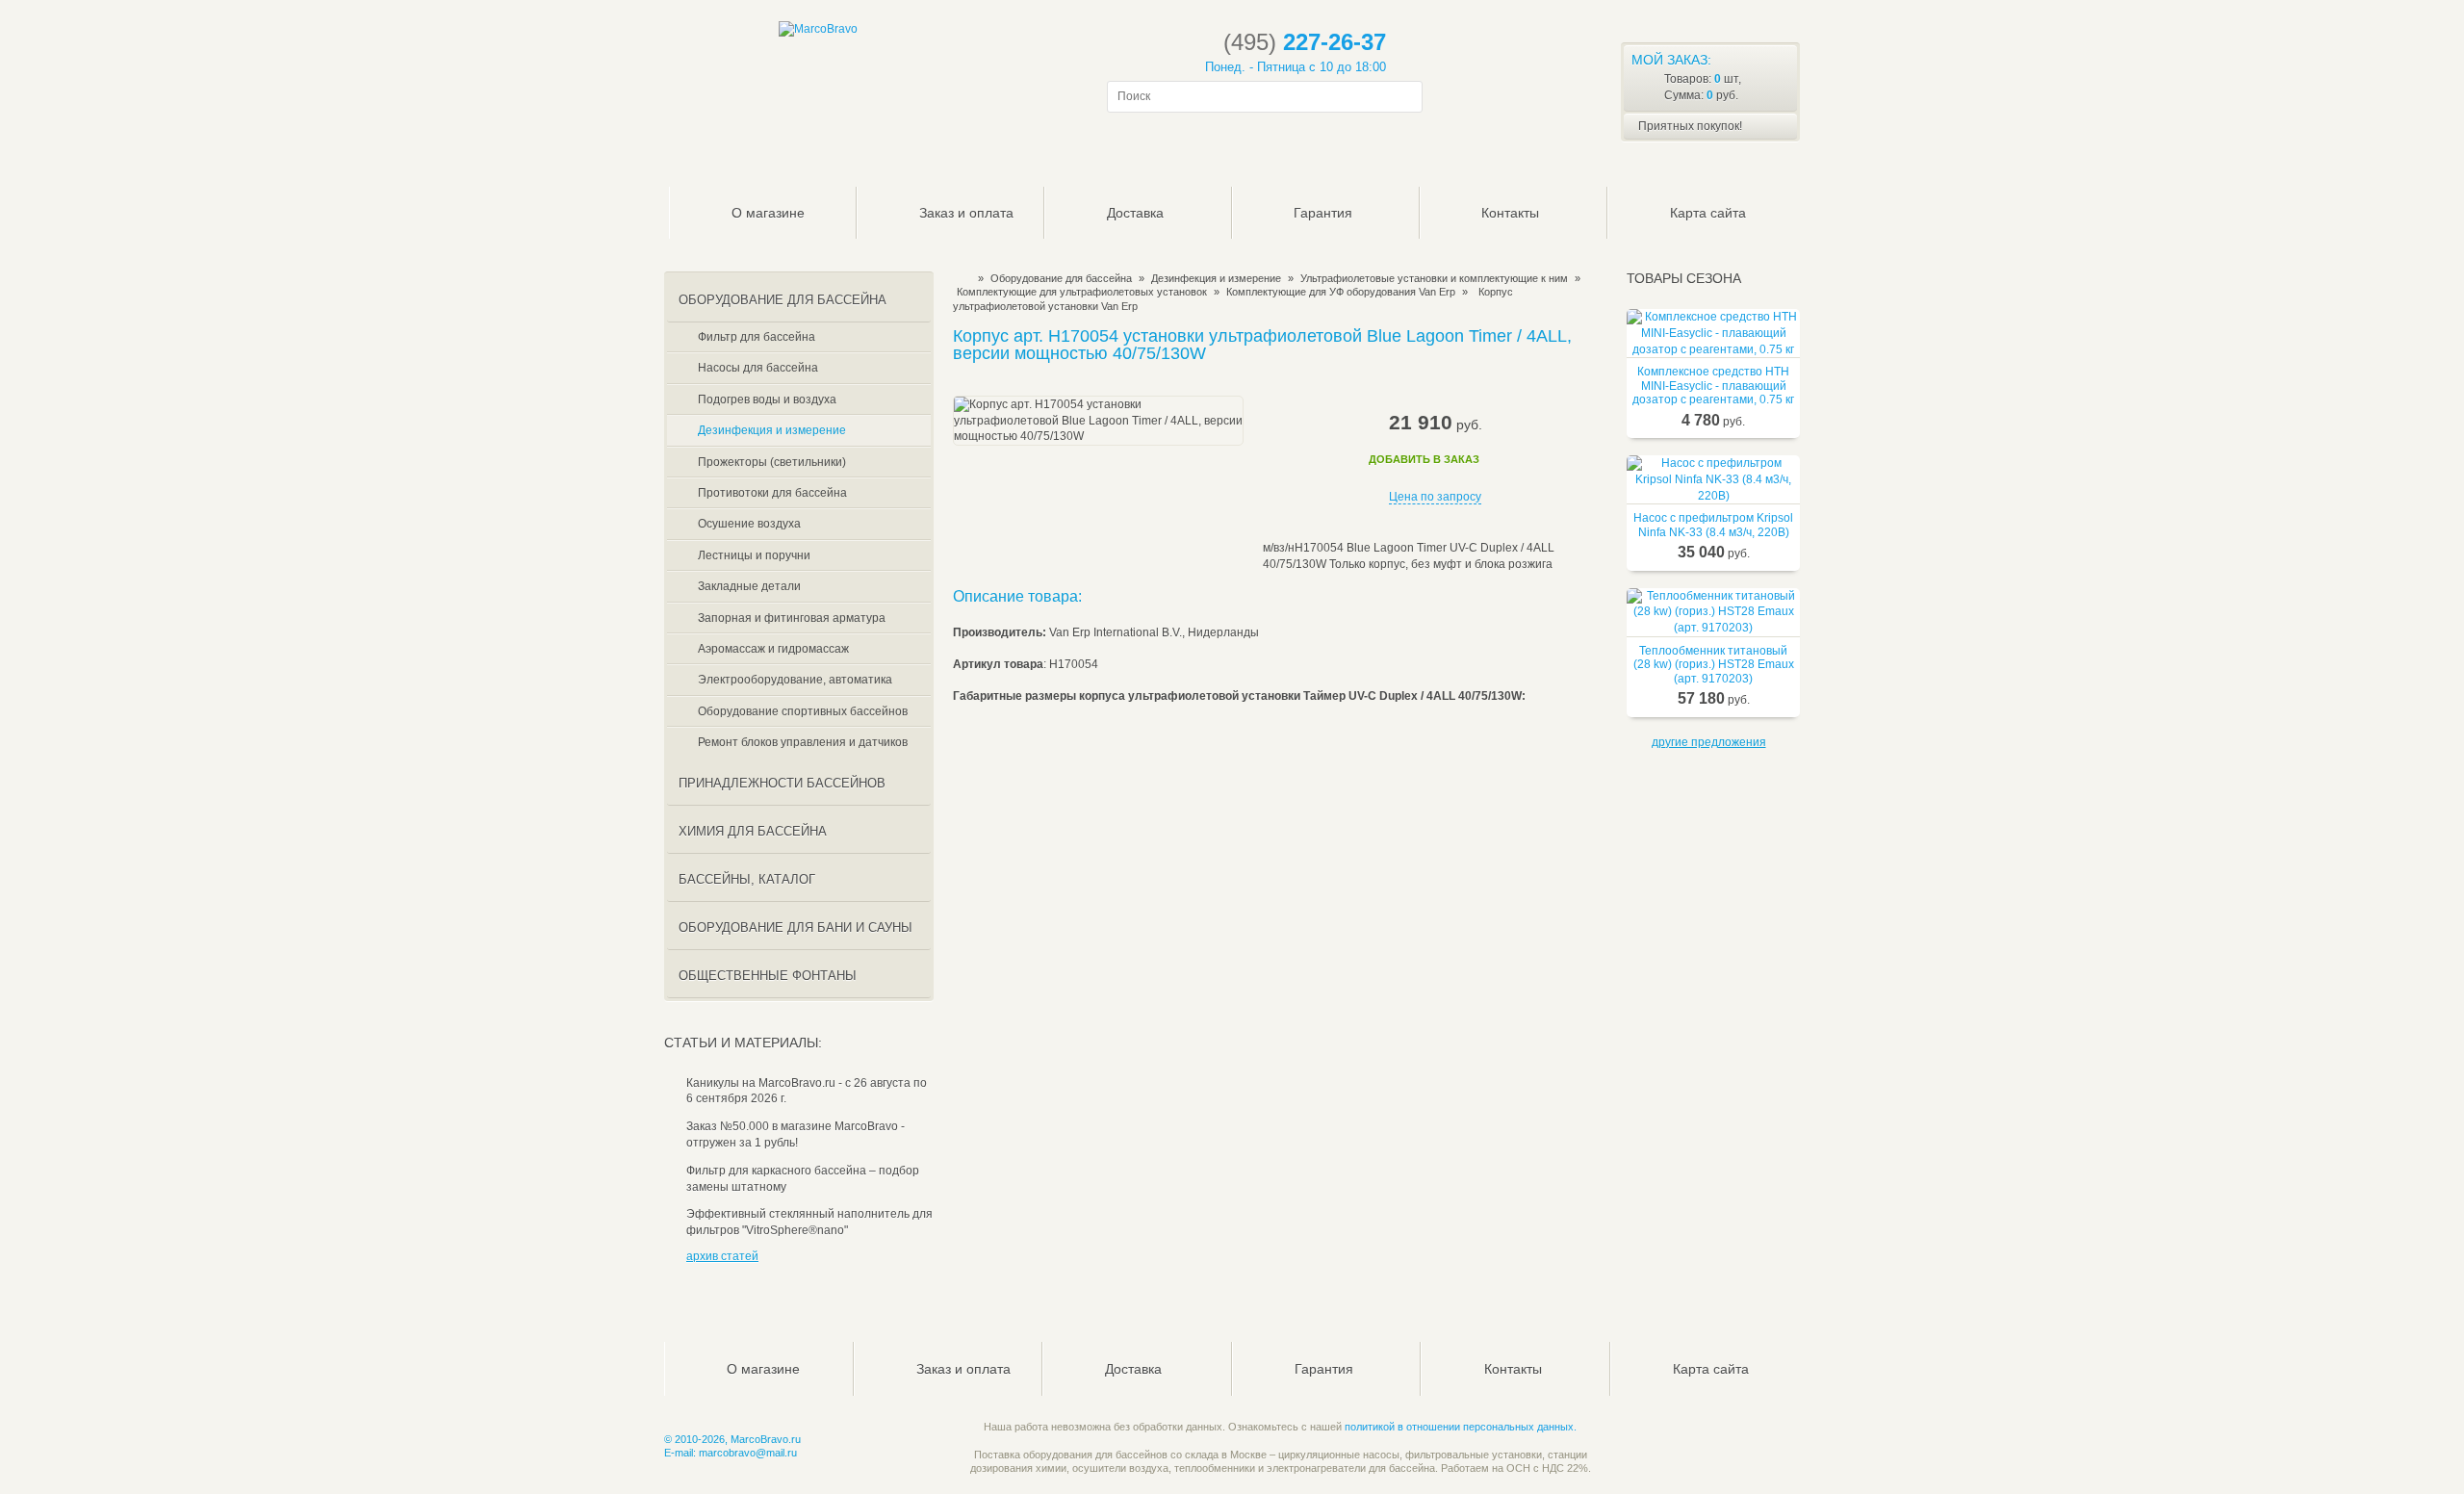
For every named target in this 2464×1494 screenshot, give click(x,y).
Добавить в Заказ (1424, 459)
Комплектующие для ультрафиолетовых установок (1082, 292)
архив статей (722, 1256)
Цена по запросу (1435, 497)
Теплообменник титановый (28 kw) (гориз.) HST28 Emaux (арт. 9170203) (1714, 665)
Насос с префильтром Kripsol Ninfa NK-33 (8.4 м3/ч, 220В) (1713, 525)
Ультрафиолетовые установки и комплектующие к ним (1434, 278)
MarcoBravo (959, 278)
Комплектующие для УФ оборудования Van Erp (1341, 292)
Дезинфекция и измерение (1216, 278)
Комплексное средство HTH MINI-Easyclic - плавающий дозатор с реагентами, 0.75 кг (1713, 386)
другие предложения (1709, 742)
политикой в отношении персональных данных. (1461, 1427)
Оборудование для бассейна (1061, 278)
